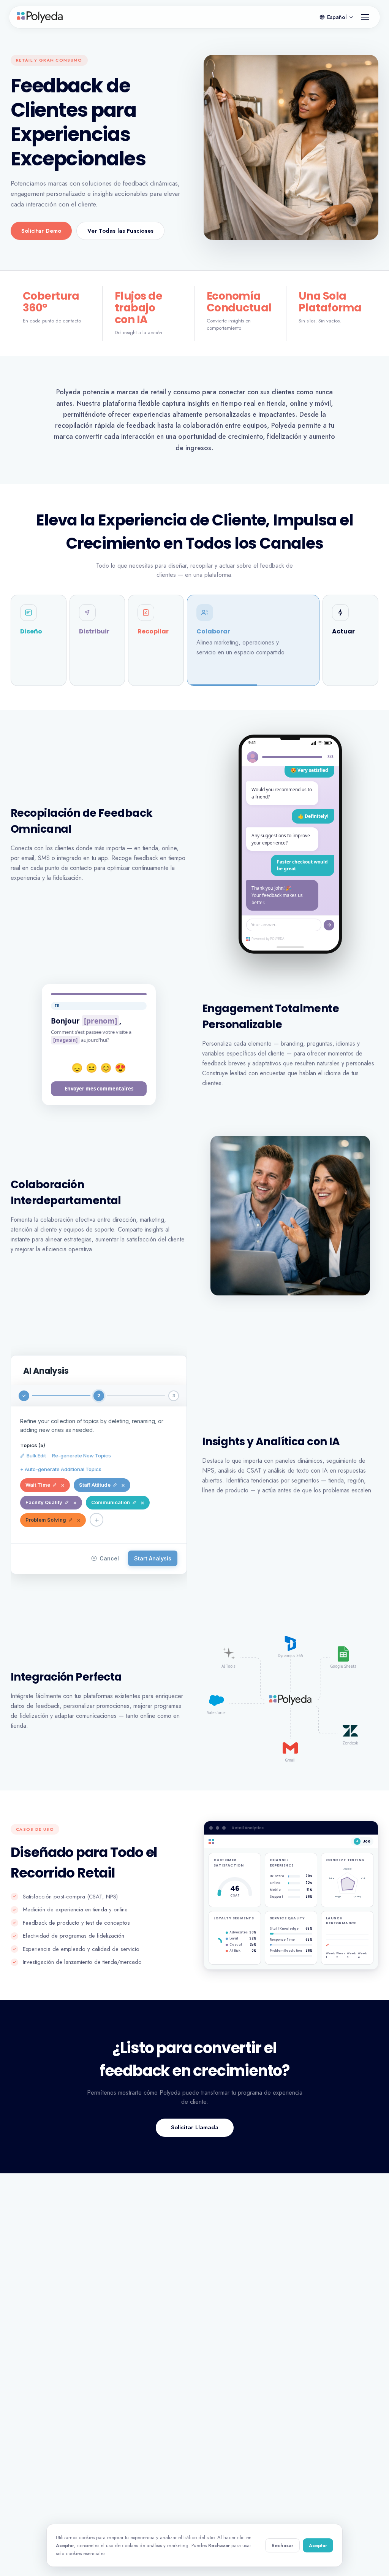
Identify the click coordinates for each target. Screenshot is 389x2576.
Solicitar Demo (41, 231)
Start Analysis (153, 1558)
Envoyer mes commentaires (99, 1089)
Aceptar (318, 2545)
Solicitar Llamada (195, 2127)
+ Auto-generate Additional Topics (61, 1469)
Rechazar (282, 2545)
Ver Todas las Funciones (120, 231)
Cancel (109, 1558)
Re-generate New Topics (81, 1455)
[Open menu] (365, 17)
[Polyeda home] (40, 17)
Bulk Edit (36, 1455)
